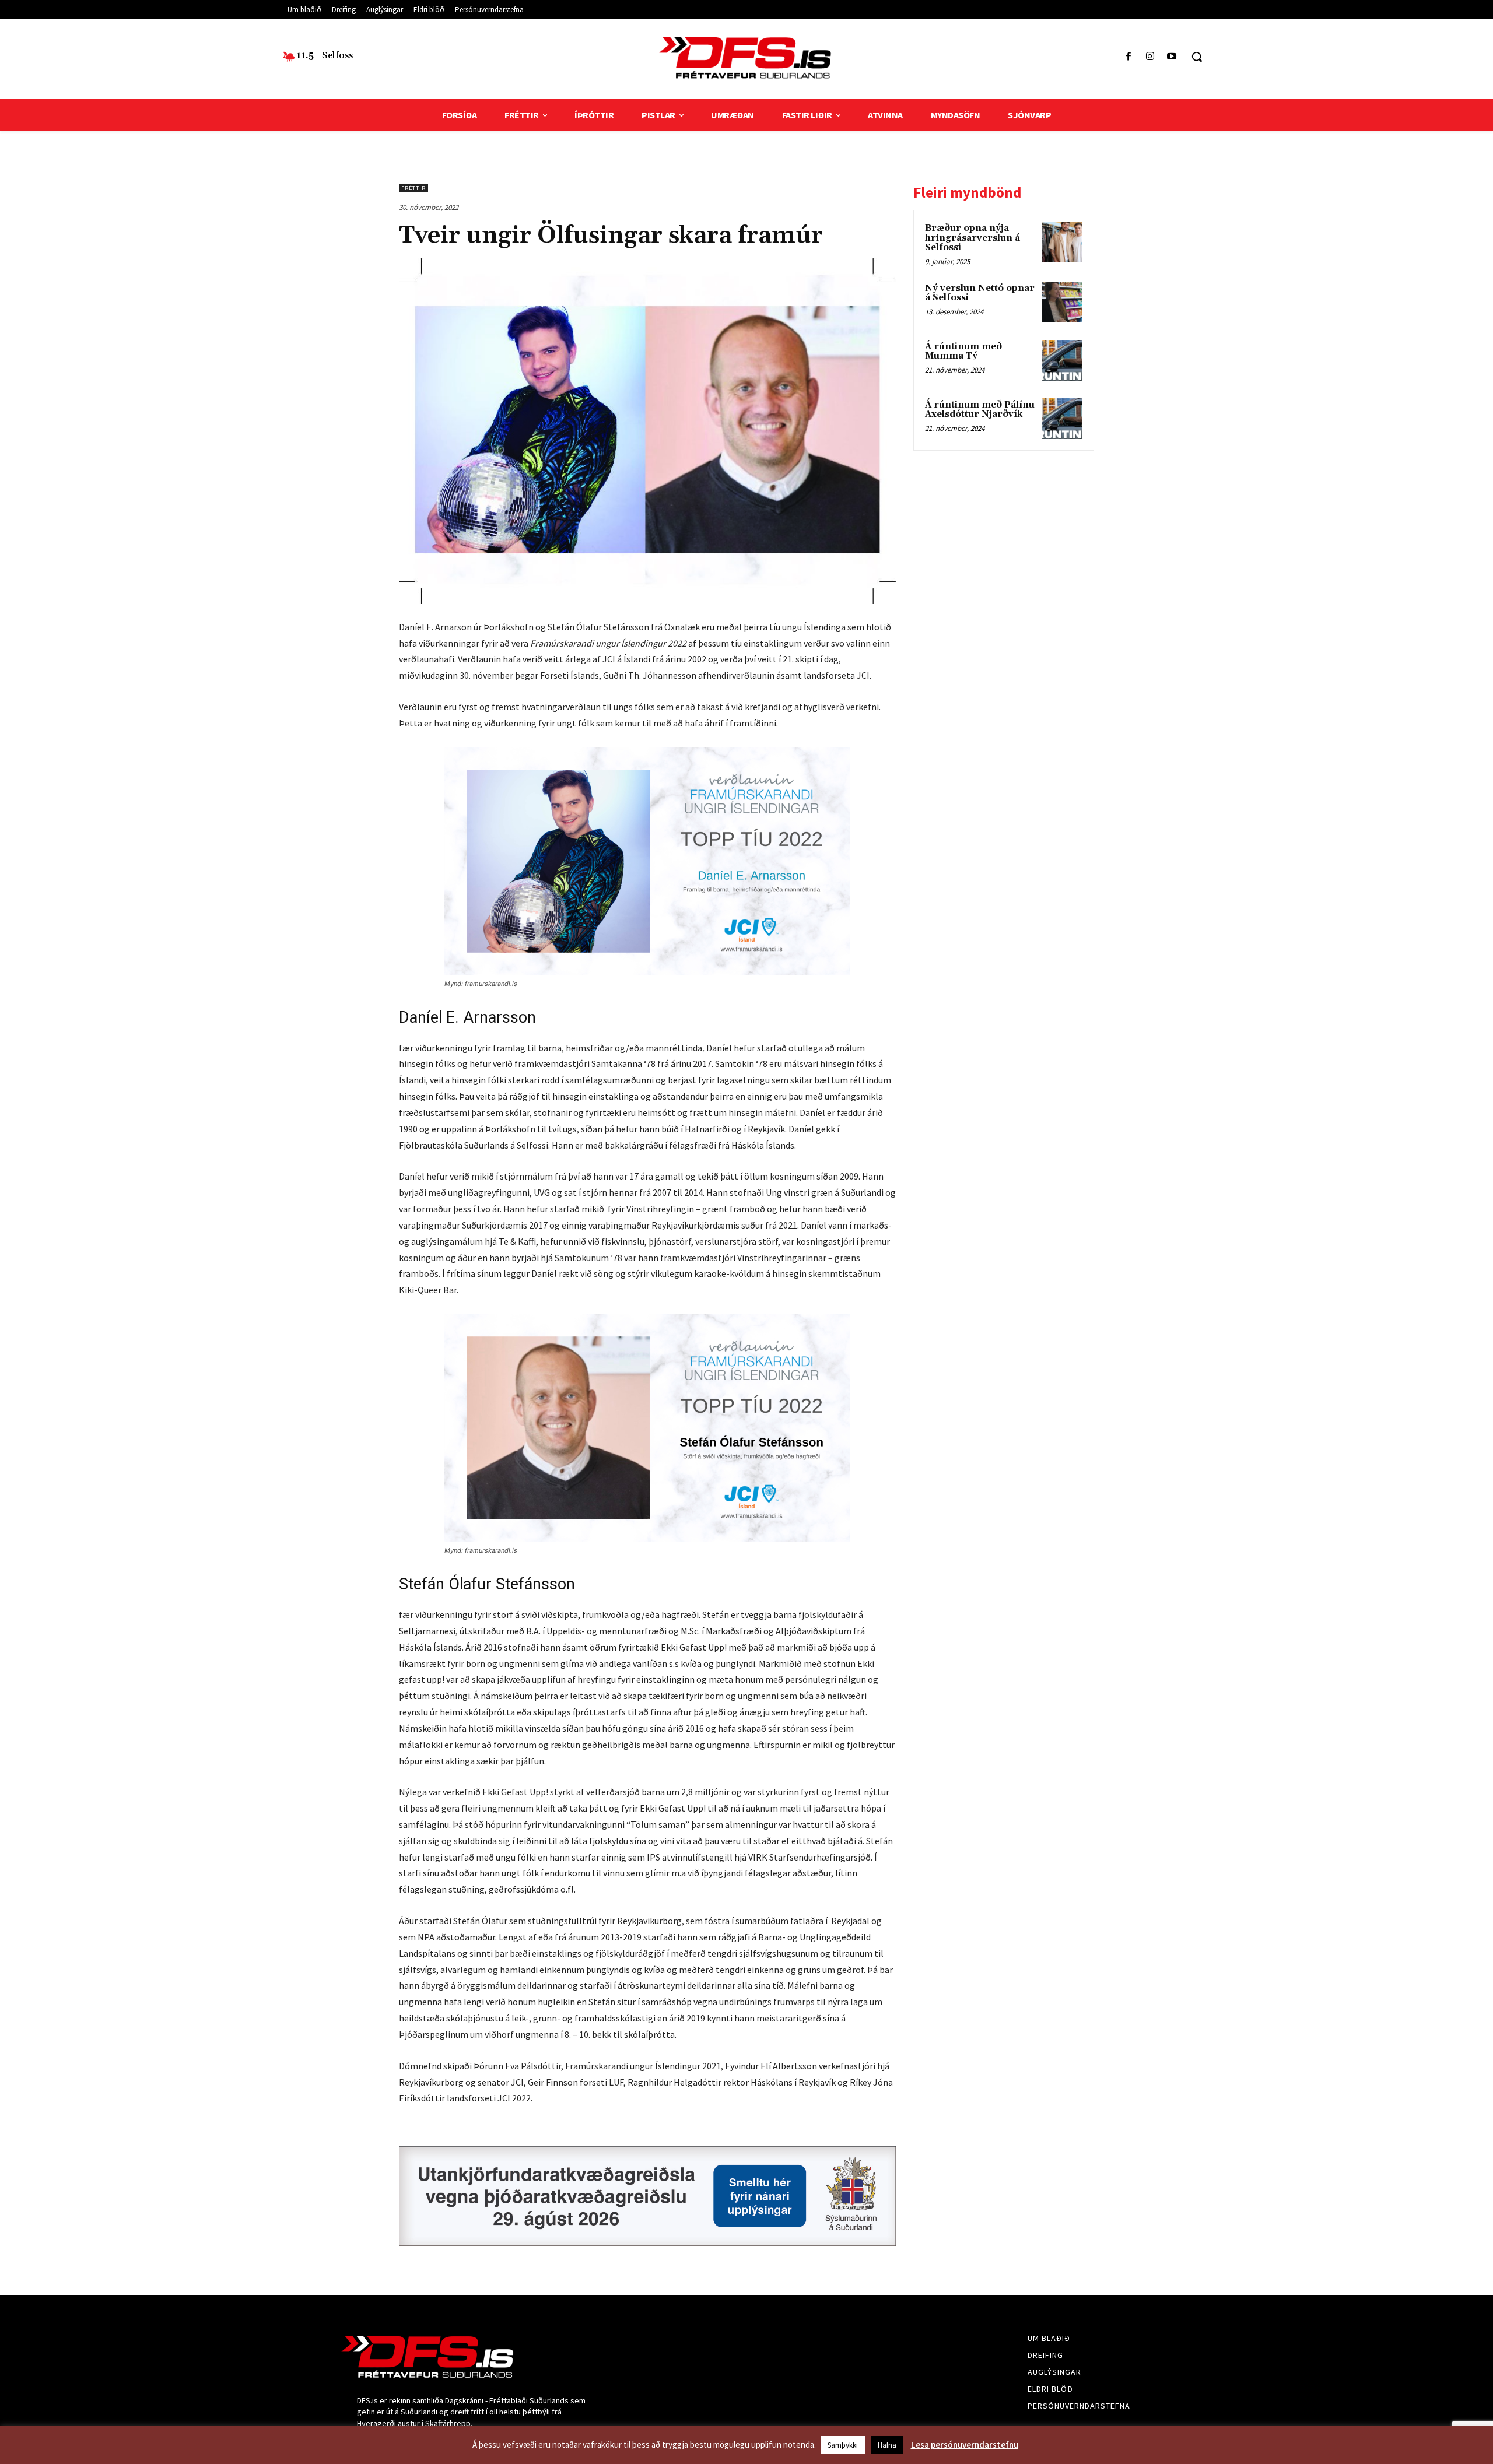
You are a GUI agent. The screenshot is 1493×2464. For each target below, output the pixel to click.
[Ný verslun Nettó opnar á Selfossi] (1062, 302)
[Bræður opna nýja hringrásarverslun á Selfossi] (1062, 242)
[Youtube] (1172, 57)
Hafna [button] (887, 2445)
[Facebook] (1128, 57)
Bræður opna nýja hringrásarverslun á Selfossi (972, 238)
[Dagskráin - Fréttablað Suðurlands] (746, 58)
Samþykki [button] (843, 2445)
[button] (1197, 57)
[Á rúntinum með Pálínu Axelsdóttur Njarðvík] (1062, 419)
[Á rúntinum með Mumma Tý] (1062, 360)
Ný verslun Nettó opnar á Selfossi (980, 293)
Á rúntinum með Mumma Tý (963, 352)
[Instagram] (1150, 57)
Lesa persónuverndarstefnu (965, 2444)
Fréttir (413, 188)
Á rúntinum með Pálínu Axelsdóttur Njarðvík (980, 410)
